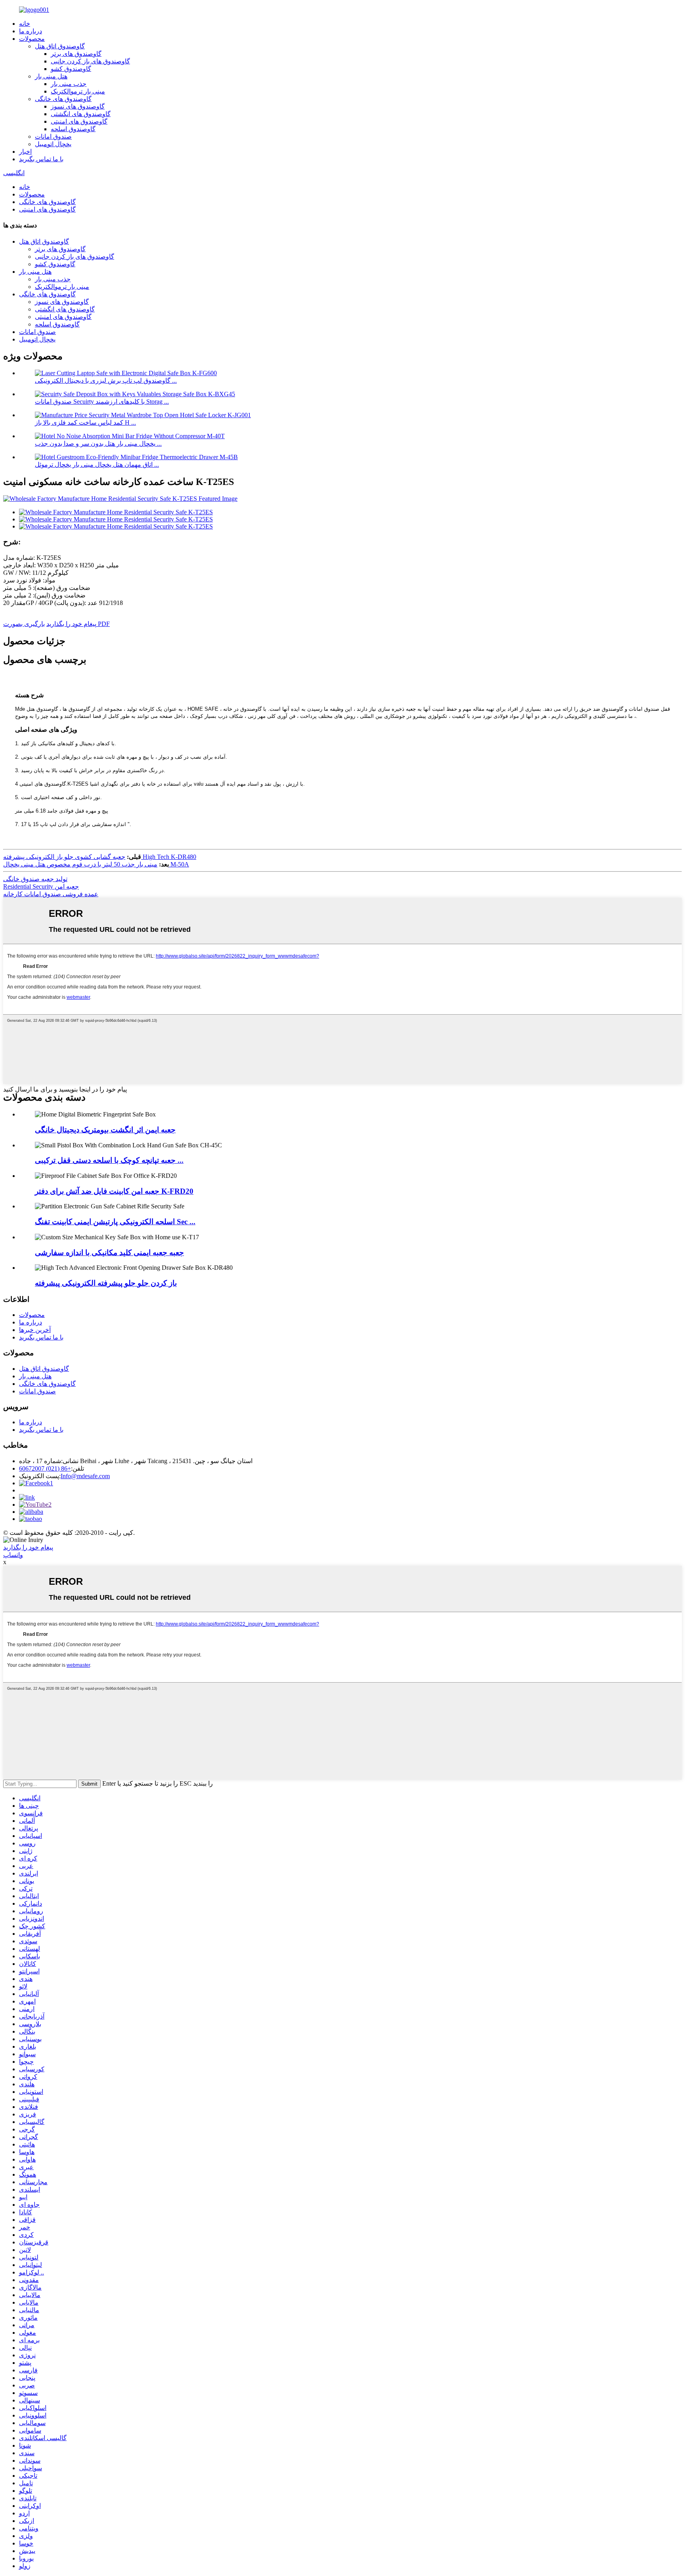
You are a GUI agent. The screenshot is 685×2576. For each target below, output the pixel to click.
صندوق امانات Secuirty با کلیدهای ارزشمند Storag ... (102, 402)
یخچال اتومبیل (53, 144)
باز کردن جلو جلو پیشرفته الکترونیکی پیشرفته (106, 1283)
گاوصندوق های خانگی (63, 99)
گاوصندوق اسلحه (73, 129)
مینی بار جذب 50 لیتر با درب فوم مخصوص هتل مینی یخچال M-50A (96, 864)
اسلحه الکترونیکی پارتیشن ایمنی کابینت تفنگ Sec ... (115, 1222)
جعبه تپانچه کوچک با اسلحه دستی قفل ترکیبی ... (109, 1160)
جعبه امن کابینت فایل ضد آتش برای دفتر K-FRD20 (114, 1191)
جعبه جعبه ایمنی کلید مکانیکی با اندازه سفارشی (109, 1253)
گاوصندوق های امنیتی (79, 121)
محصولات (32, 39)
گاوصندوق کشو (71, 69)
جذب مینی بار (69, 84)
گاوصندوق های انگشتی (81, 114)
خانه (25, 24)
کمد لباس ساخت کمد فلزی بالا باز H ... (85, 423)
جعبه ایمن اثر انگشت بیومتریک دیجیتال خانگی (105, 1130)
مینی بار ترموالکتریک (78, 91)
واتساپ (13, 1555)
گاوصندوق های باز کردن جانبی (90, 61)
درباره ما (31, 31)
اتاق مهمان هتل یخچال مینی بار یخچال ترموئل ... (97, 465)
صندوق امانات (53, 136)
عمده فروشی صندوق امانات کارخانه (51, 894)
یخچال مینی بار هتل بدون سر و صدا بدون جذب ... (98, 444)
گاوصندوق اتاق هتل (60, 46)
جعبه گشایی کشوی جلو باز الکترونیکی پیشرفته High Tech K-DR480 (100, 857)
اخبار (25, 152)
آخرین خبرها (35, 1330)
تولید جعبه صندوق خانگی (35, 879)
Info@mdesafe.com (85, 1476)
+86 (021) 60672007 (45, 1468)
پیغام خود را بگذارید (71, 624)
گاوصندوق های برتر (76, 54)
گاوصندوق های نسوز (78, 106)
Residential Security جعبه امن (41, 886)
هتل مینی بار (51, 76)
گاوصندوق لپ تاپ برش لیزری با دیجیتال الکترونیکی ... (106, 381)
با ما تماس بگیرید (41, 159)
